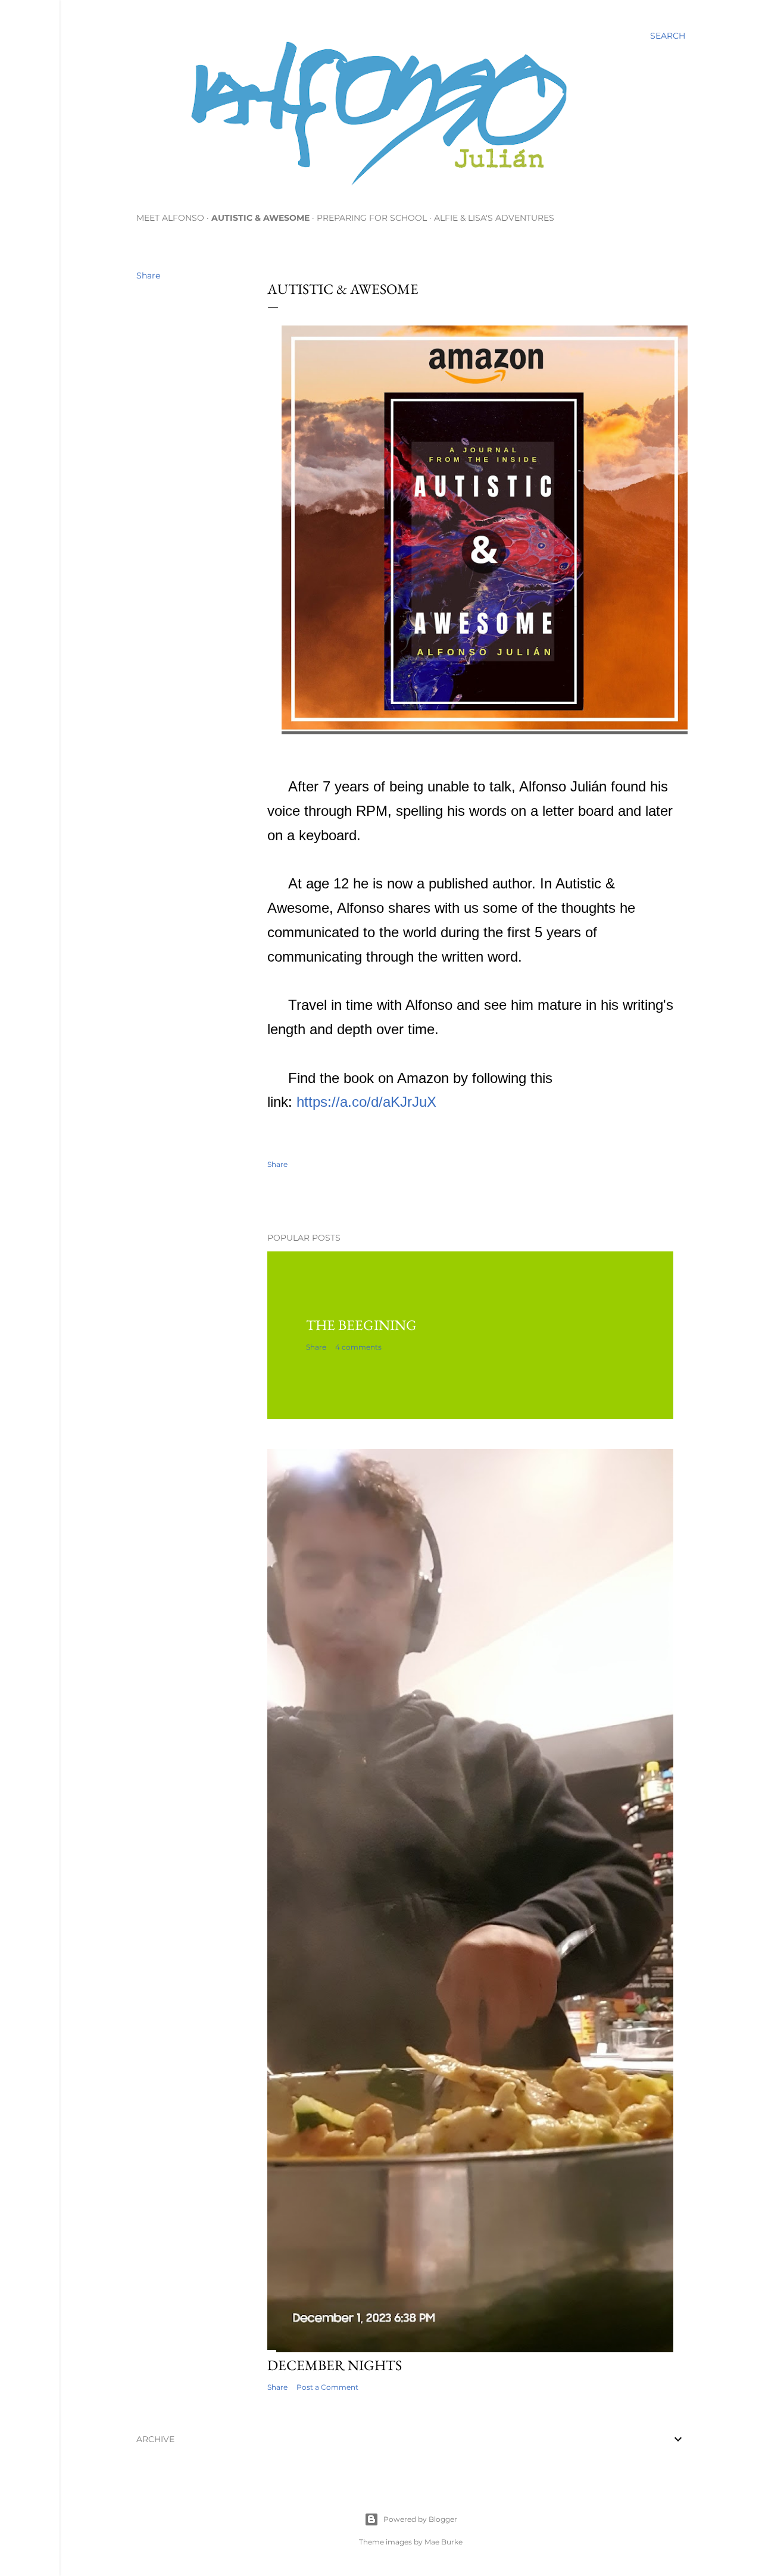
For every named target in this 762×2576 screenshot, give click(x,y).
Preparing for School (372, 218)
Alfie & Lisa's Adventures (494, 218)
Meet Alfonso (170, 218)
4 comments (358, 1347)
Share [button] (148, 276)
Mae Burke (444, 2542)
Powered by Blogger (420, 2519)
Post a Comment (327, 2387)
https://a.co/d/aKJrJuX (366, 1102)
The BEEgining (361, 1325)
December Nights (335, 2365)
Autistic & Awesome (260, 218)
